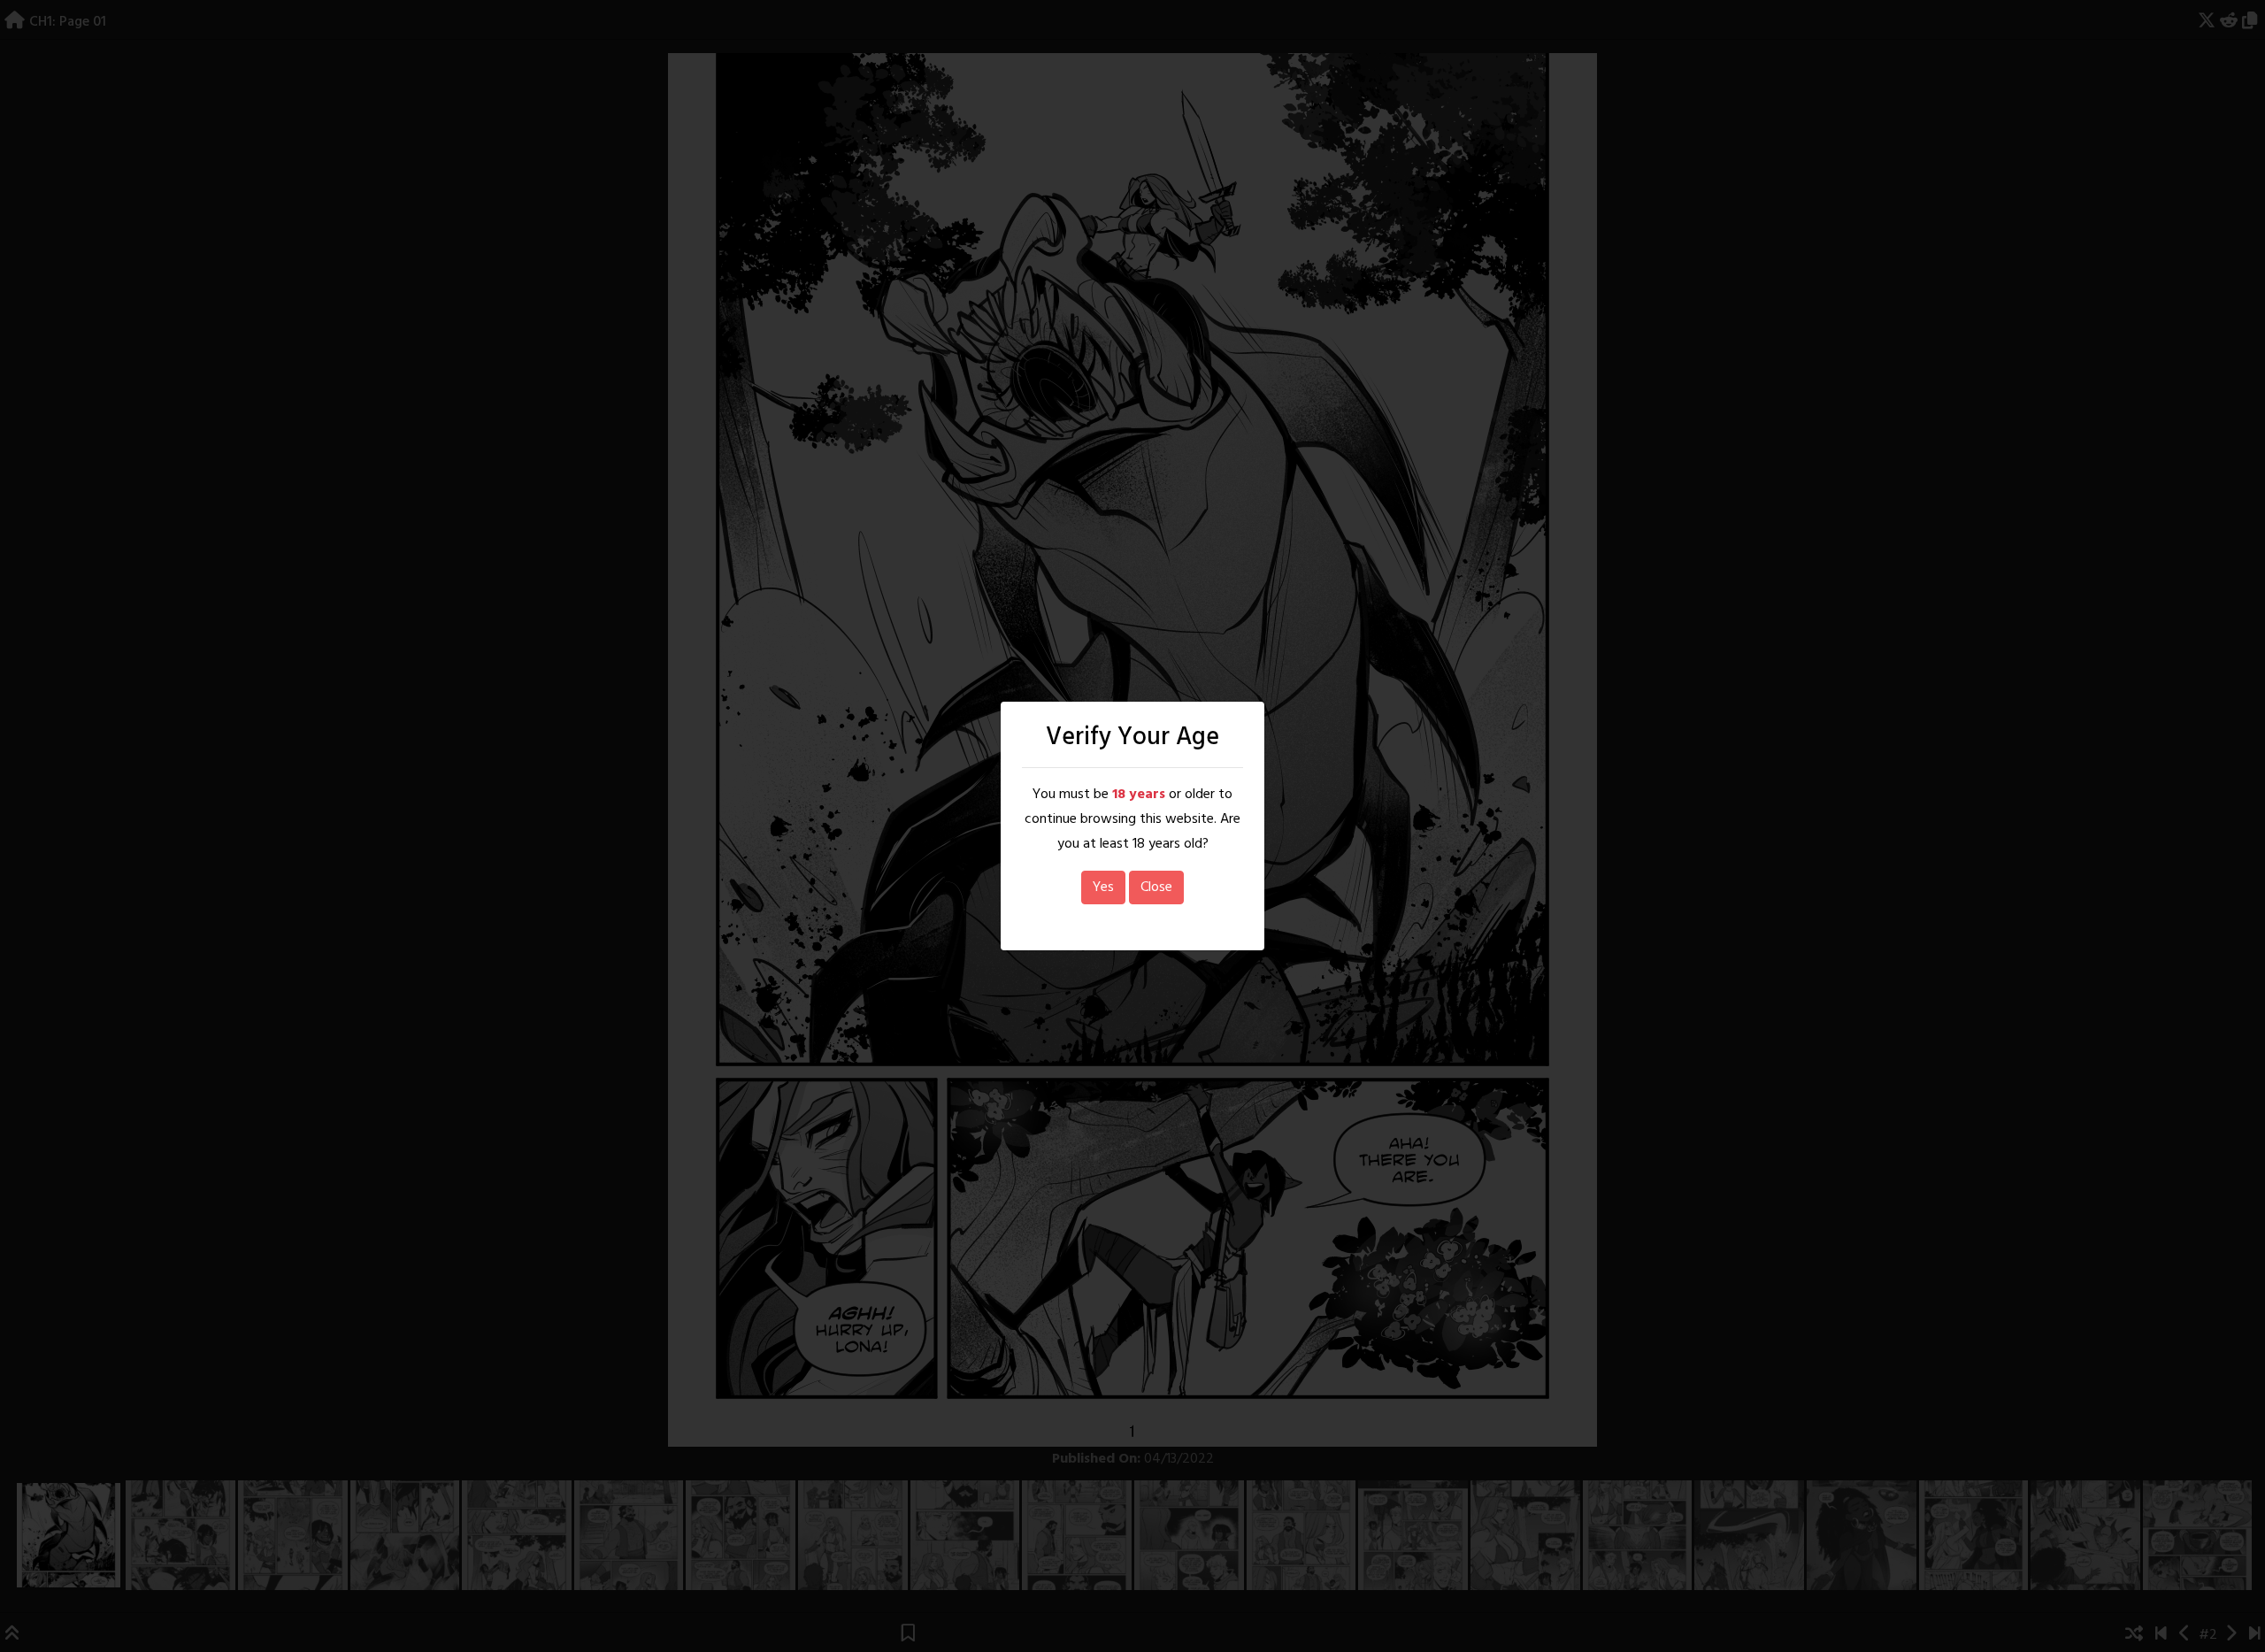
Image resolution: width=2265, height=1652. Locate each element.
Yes (1103, 887)
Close (1156, 887)
